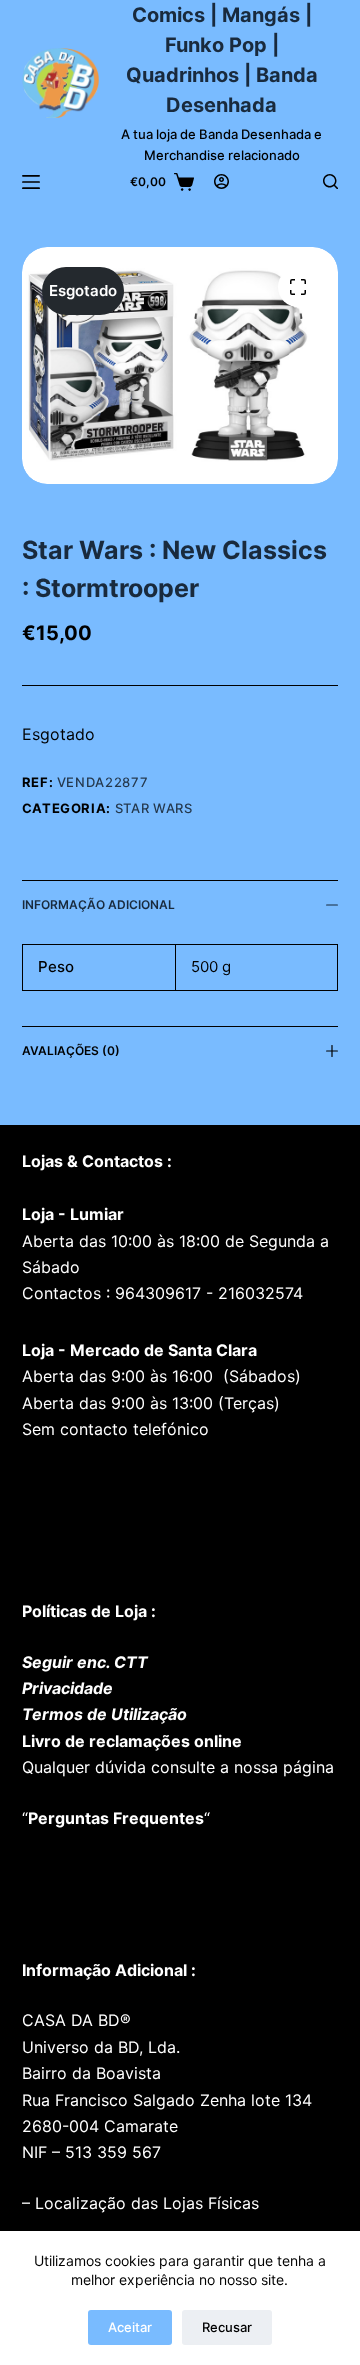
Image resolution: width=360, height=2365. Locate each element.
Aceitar (130, 2327)
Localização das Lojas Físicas (144, 2203)
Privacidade (67, 1688)
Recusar (227, 2327)
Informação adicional (98, 904)
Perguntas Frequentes (116, 1818)
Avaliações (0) (71, 1050)
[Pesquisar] (330, 181)
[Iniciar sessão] (221, 181)
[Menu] (31, 182)
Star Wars (154, 808)
